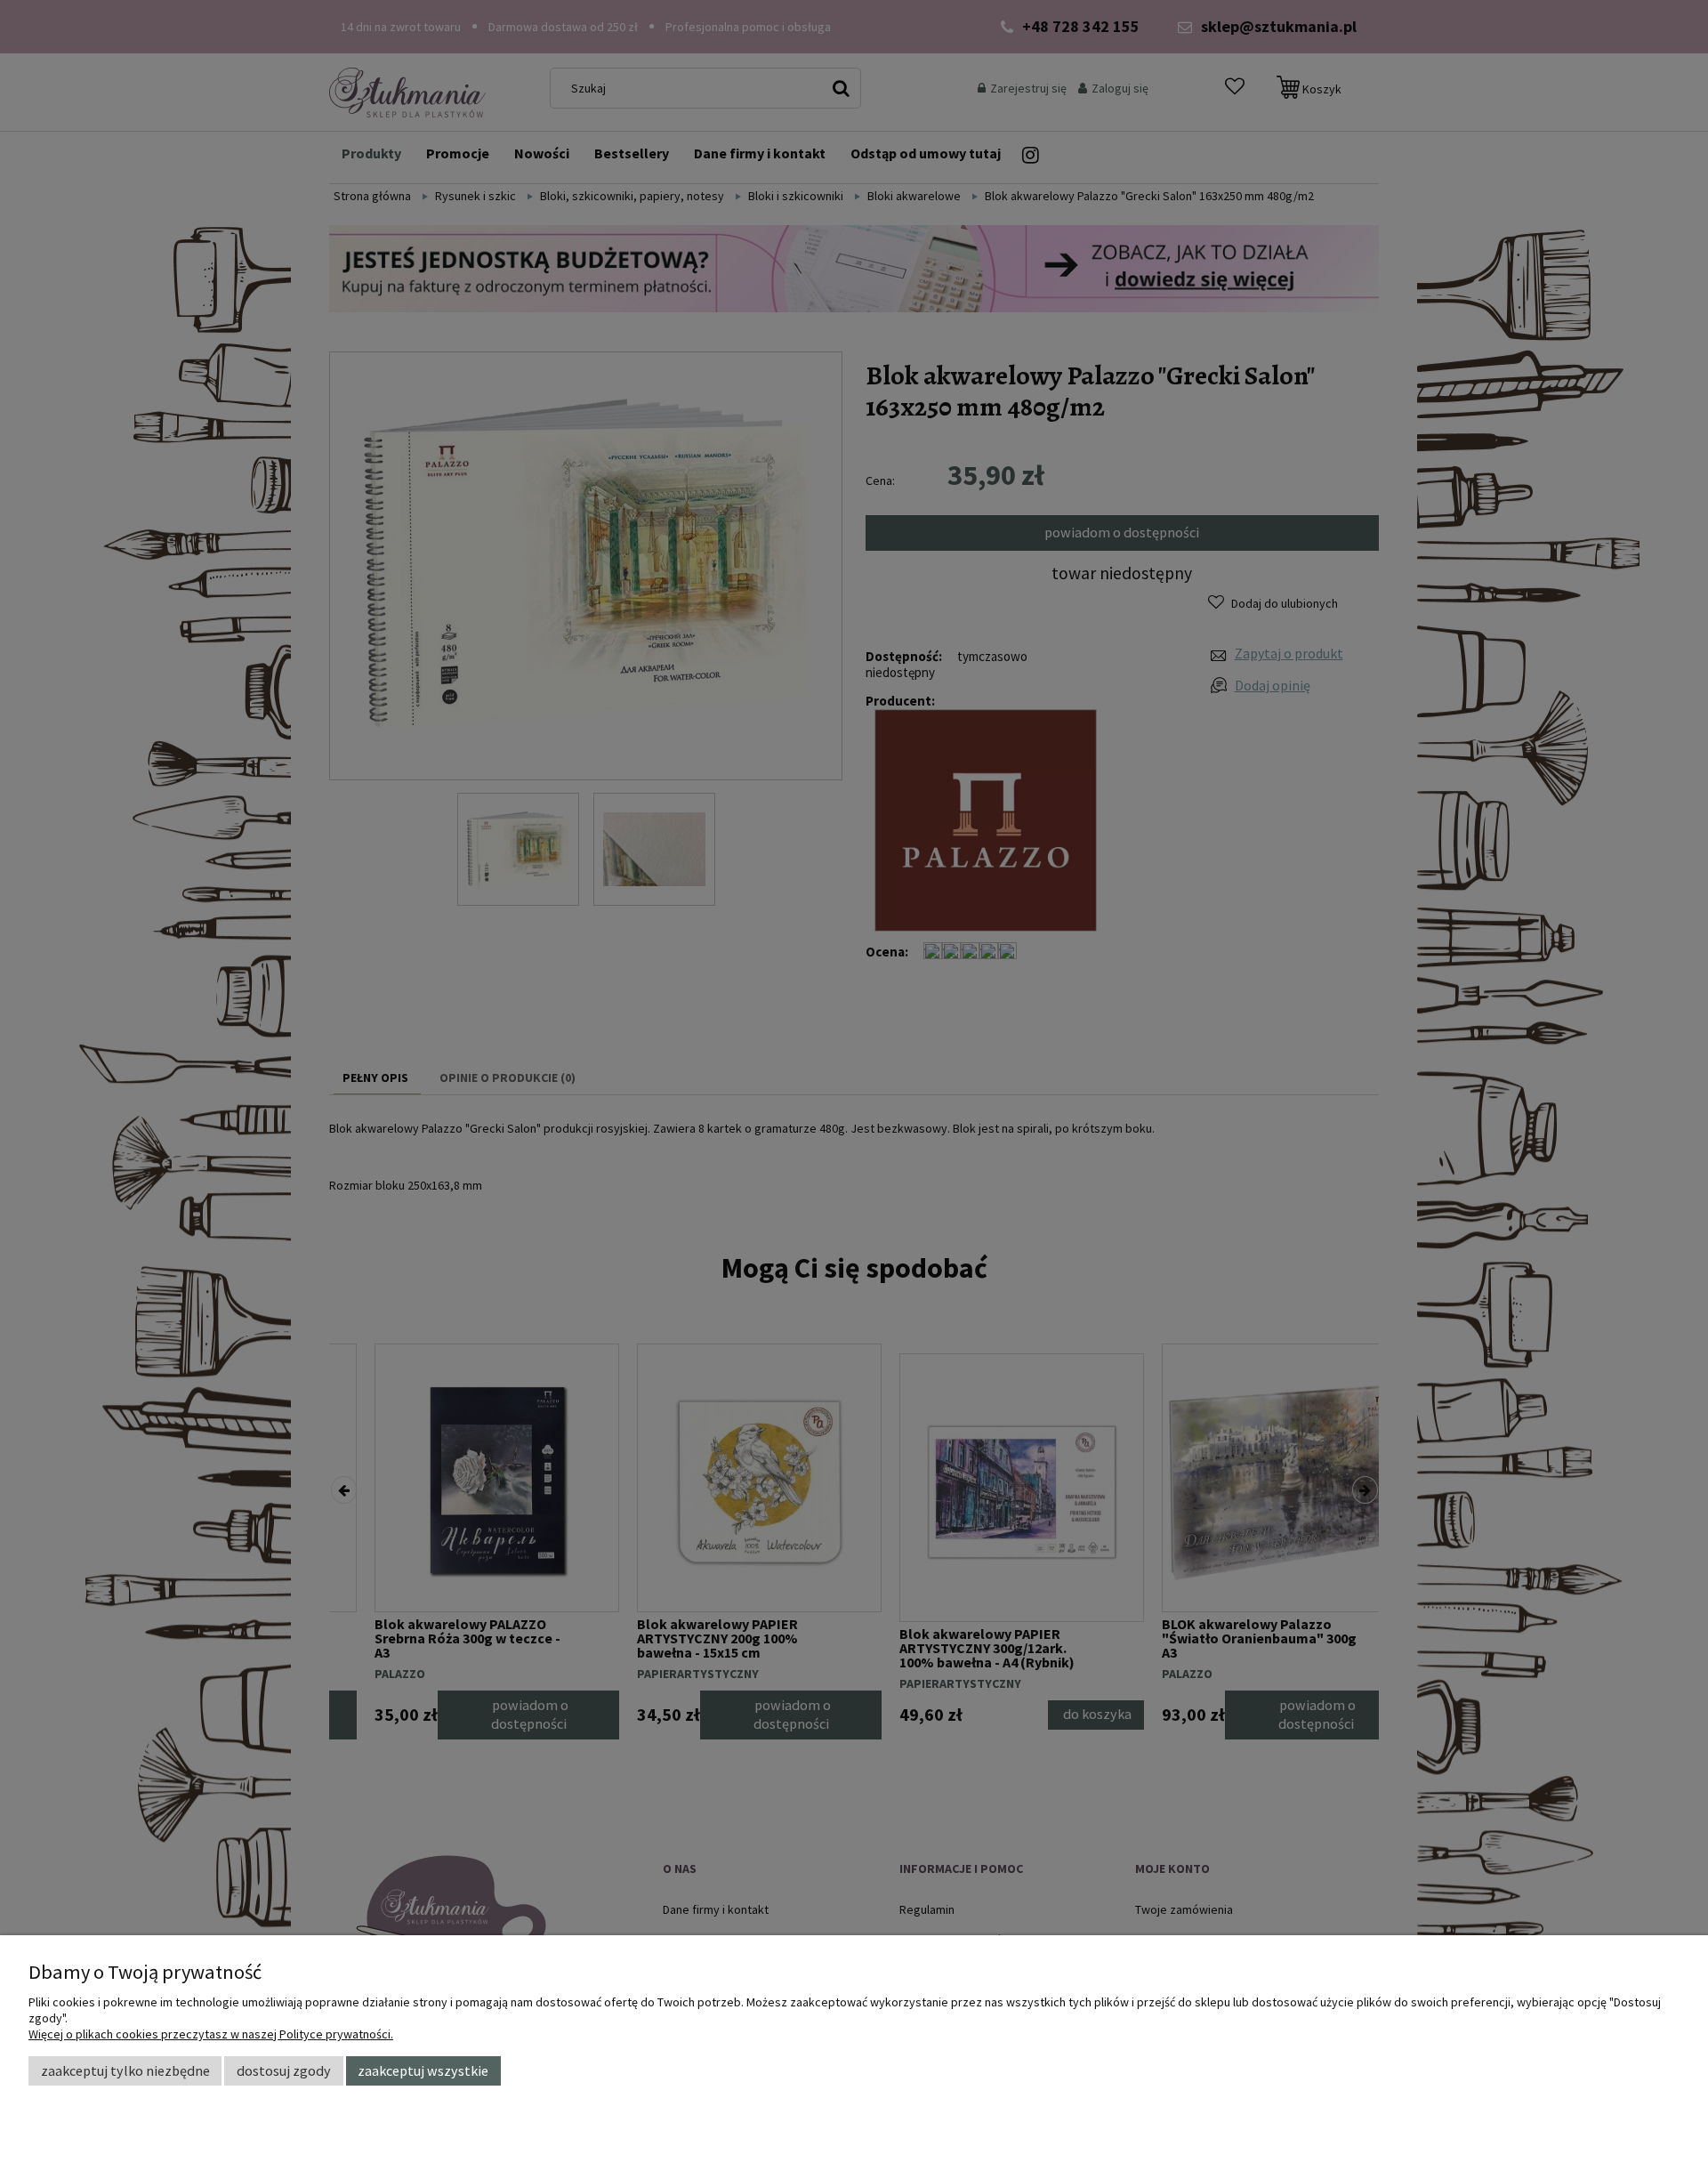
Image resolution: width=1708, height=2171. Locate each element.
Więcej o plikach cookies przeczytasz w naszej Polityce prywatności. (211, 2034)
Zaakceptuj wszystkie (423, 2070)
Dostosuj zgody (284, 2070)
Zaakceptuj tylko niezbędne (125, 2070)
